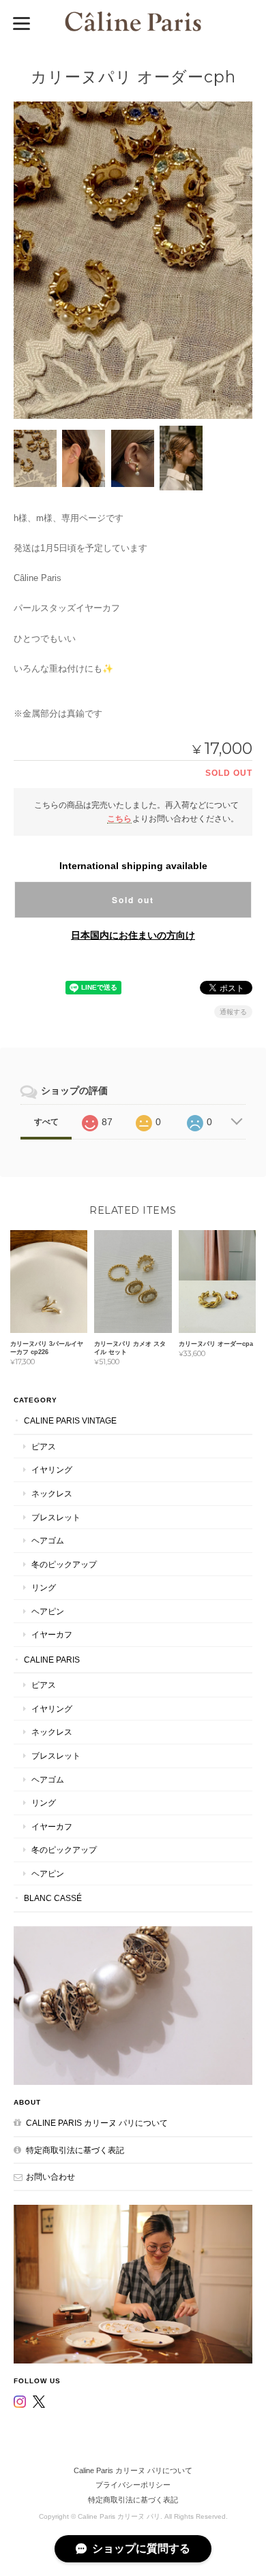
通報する (233, 1012)
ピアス (44, 1446)
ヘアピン (48, 1611)
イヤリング (52, 1470)
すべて (46, 1122)
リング (44, 1587)
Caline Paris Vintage (70, 1420)
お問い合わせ (50, 2177)
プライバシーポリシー (133, 2485)
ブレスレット (56, 1517)
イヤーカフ (52, 1634)
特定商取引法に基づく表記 (75, 2150)
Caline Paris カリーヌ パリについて (97, 2123)
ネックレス (52, 1493)
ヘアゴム (48, 1540)
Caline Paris (52, 1660)
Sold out (133, 900)
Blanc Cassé (53, 1898)
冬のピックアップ (64, 1564)
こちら (119, 818)
